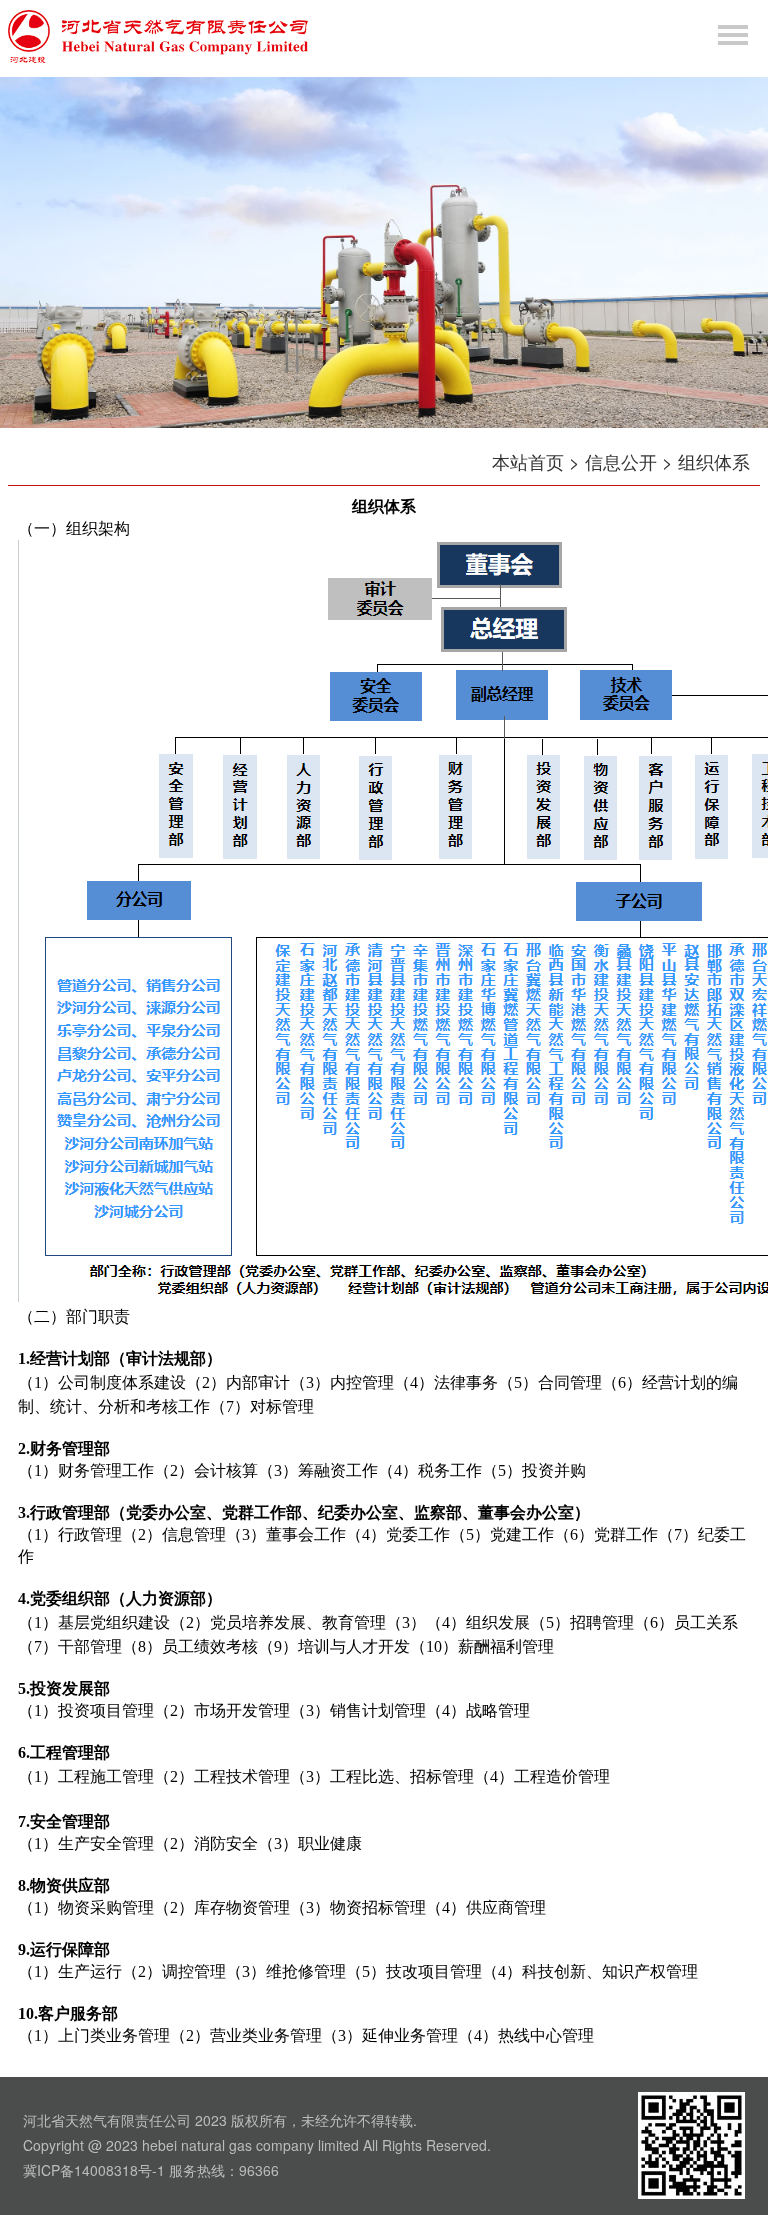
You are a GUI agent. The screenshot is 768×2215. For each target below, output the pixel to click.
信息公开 (621, 461)
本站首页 (528, 461)
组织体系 (714, 461)
